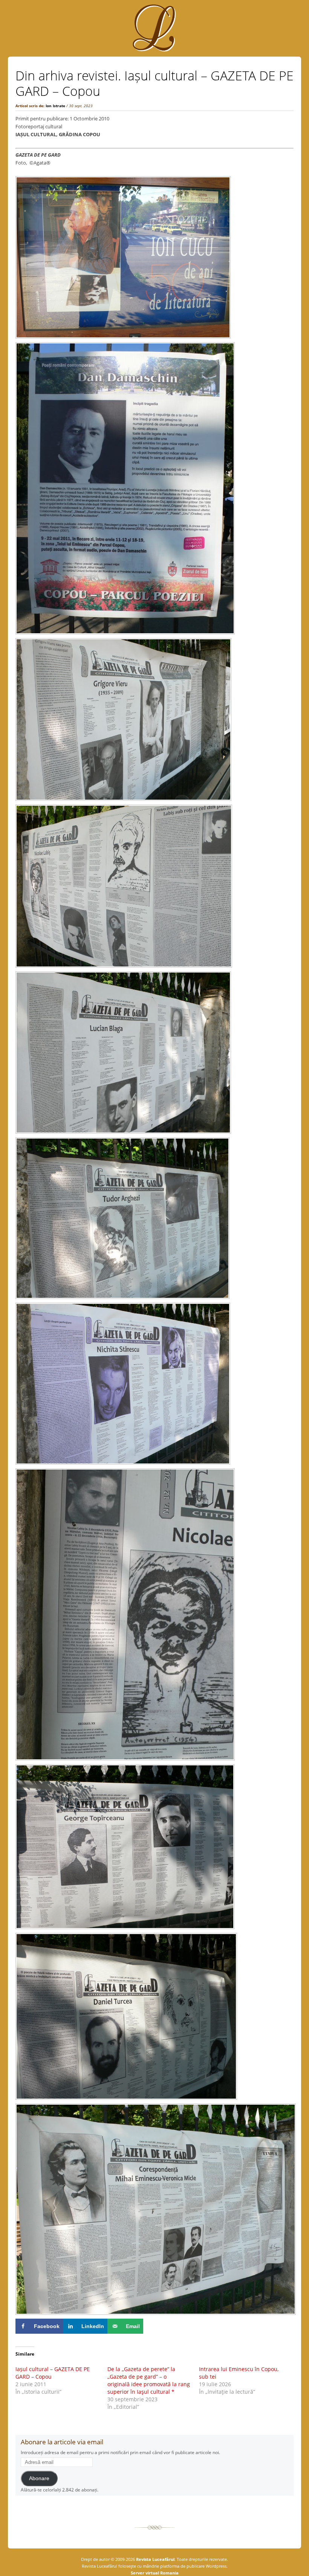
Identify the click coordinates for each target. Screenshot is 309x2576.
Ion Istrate (55, 106)
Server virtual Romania (155, 2573)
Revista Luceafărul (155, 2559)
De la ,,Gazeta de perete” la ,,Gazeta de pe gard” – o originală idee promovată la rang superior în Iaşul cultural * (149, 2380)
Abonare (39, 2478)
